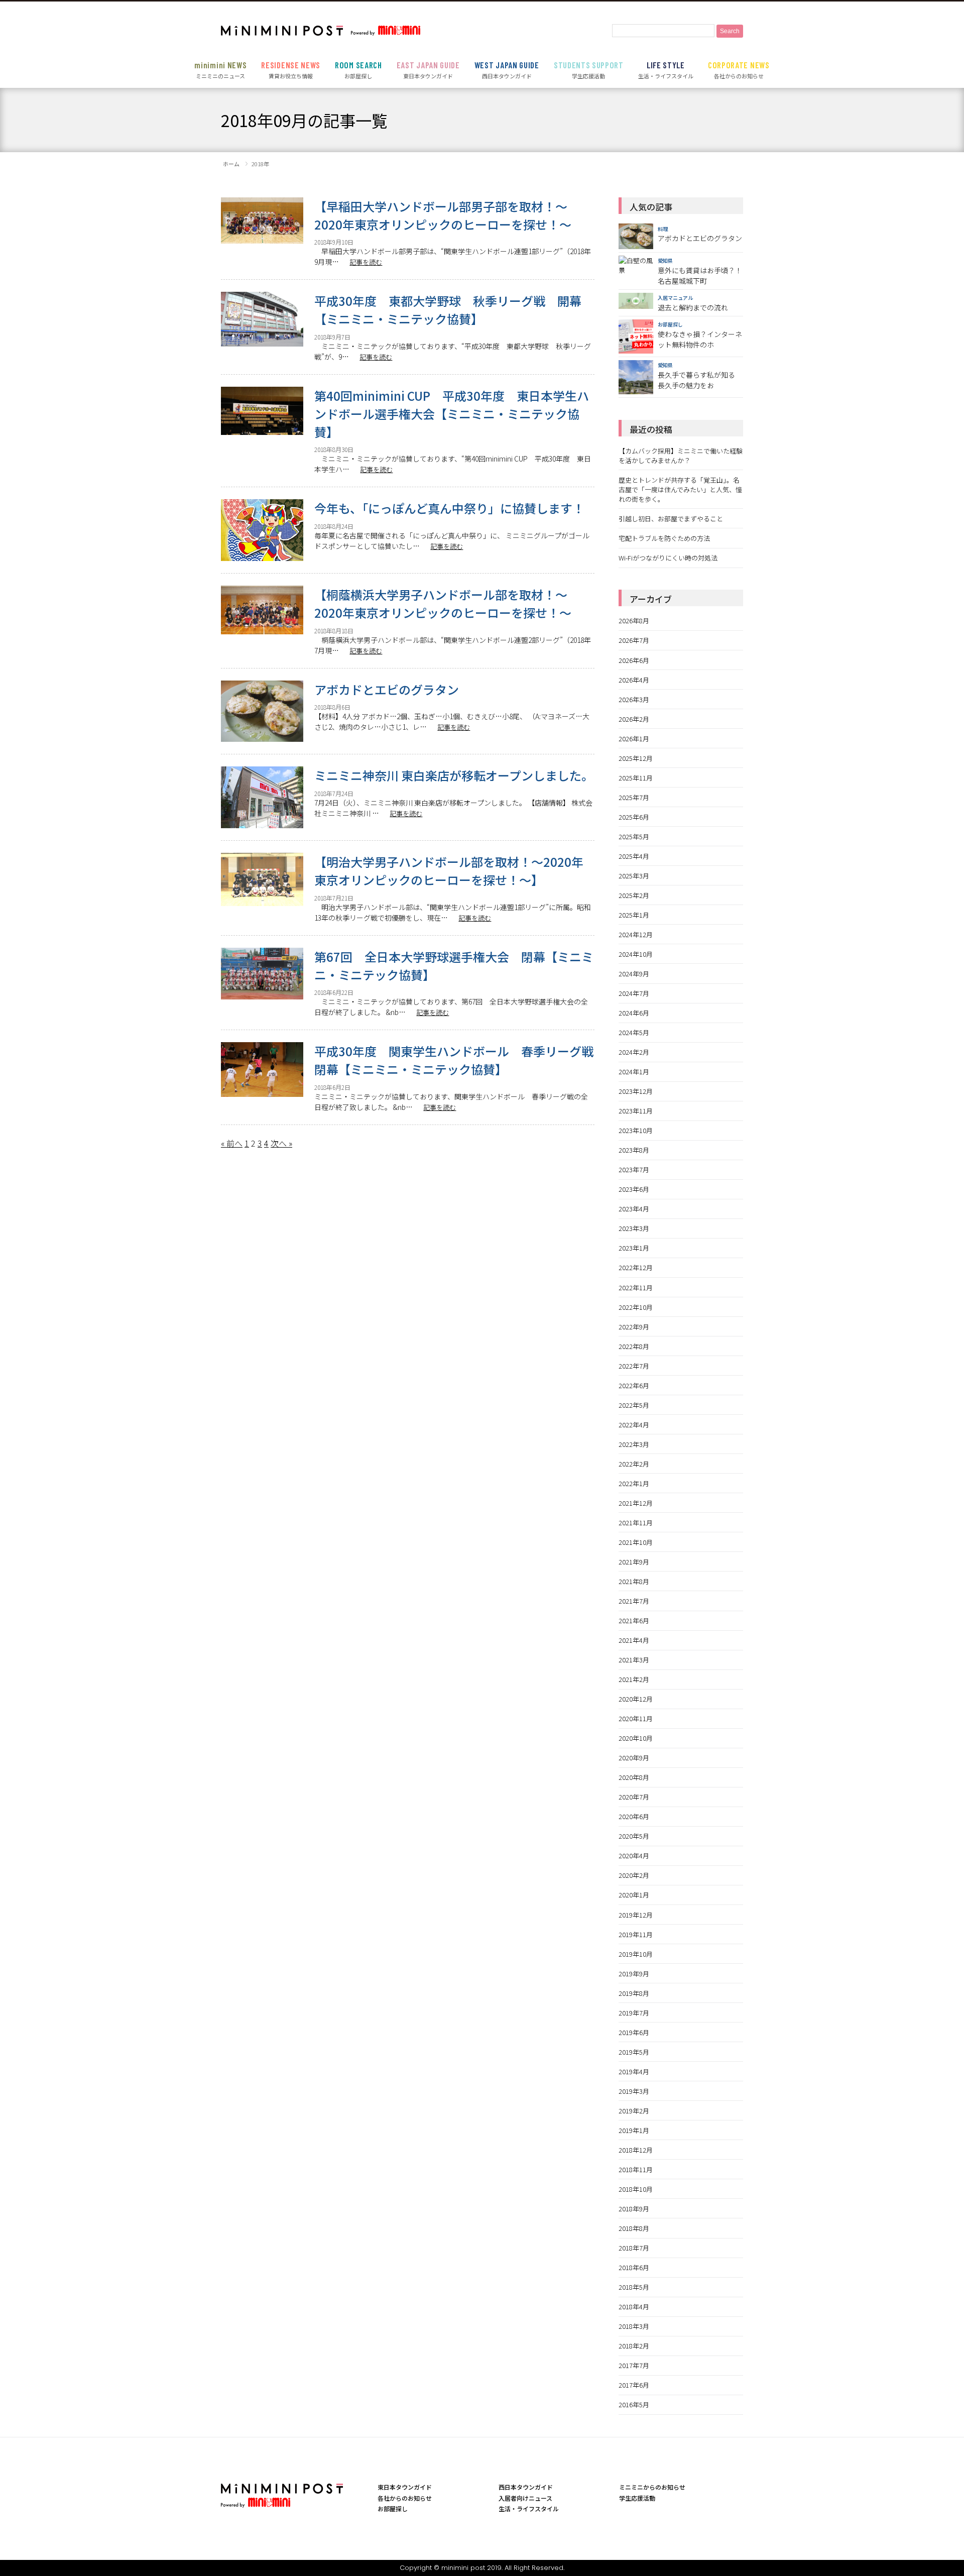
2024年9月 (634, 974)
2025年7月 (634, 797)
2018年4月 (634, 2307)
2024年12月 (636, 934)
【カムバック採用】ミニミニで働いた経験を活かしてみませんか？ (681, 456)
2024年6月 (634, 1013)
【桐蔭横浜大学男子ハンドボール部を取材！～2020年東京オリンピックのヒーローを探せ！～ (443, 603)
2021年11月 (636, 1523)
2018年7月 (634, 2248)
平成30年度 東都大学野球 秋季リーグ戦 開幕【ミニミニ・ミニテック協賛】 (448, 310)
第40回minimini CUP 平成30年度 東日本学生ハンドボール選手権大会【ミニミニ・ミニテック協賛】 (452, 414)
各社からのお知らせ (739, 70)
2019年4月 (634, 2071)
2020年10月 (636, 1738)
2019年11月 (636, 1934)
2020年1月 (634, 1895)
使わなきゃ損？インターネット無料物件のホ (700, 339)
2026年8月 (634, 621)
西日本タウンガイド (507, 70)
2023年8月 (634, 1150)
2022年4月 (634, 1425)
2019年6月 (634, 2032)
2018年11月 (636, 2169)
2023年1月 (634, 1248)
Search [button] (730, 31)
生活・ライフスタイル (666, 70)
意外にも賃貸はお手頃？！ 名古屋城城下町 (700, 275)
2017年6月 (634, 2385)
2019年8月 (634, 1993)
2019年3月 (634, 2091)
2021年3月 (634, 1660)
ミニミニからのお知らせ (652, 2487)
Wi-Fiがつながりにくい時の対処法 (668, 558)
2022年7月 (634, 1366)
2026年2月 (634, 719)
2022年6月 (634, 1385)
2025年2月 (634, 895)
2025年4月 (634, 856)
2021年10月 (636, 1542)
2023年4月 (634, 1209)
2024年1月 (634, 1072)
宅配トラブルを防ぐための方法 (664, 538)
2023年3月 (634, 1228)
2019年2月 (634, 2111)
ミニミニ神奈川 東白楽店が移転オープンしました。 (454, 775)
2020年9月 (634, 1758)
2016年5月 (634, 2404)
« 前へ (232, 1143)
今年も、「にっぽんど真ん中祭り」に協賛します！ (449, 508)
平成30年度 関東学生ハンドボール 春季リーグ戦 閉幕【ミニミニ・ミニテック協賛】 (454, 1060)
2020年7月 (634, 1797)
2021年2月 (634, 1679)
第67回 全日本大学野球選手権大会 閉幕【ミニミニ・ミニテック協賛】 (454, 966)
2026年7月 (634, 640)
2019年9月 (634, 1974)
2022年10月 (636, 1307)
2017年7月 (634, 2365)
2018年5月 (634, 2287)
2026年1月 (634, 739)
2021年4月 (634, 1640)
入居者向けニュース (525, 2498)
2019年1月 (634, 2130)
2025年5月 (634, 836)
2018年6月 (634, 2267)
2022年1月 (634, 1483)
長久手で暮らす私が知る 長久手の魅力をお (696, 380)
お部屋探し (358, 70)
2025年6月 (634, 817)
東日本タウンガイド (428, 70)
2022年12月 (636, 1267)
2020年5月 (634, 1836)
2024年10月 (636, 954)
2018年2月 (634, 2346)
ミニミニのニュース (220, 70)
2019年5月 (634, 2052)
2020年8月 (634, 1777)
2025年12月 (636, 758)
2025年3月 (634, 876)
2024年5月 (634, 1032)
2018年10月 (636, 2189)
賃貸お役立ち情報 (291, 70)
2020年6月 (634, 1816)
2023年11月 (636, 1111)
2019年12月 (636, 1915)
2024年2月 (634, 1052)
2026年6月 (634, 660)
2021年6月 (634, 1620)
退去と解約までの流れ (693, 307)
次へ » (281, 1143)
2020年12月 (636, 1699)
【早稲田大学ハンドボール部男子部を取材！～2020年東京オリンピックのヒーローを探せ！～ (443, 215)
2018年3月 (634, 2326)
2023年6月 (634, 1189)
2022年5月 (634, 1405)
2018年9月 (634, 2209)
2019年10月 (636, 1954)
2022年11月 (636, 1287)
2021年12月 (636, 1503)
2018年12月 (636, 2150)
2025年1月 (634, 915)
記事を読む (366, 262)
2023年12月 (636, 1091)
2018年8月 (634, 2228)
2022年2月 (634, 1464)
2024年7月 (634, 993)
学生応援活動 (589, 70)
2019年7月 (634, 2013)
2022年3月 (634, 1444)
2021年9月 (634, 1562)
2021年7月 (634, 1601)
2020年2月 (634, 1875)
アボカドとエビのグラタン (387, 689)
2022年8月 (634, 1346)
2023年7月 (634, 1169)
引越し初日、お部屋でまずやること (671, 519)
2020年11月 (636, 1718)
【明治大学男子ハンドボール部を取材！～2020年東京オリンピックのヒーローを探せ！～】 (449, 871)
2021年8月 (634, 1581)
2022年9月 (634, 1327)
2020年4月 (634, 1856)
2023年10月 (636, 1130)
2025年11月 (636, 778)
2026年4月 (634, 680)
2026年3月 (634, 699)
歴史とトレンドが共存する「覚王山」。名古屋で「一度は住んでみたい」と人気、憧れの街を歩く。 (680, 489)
